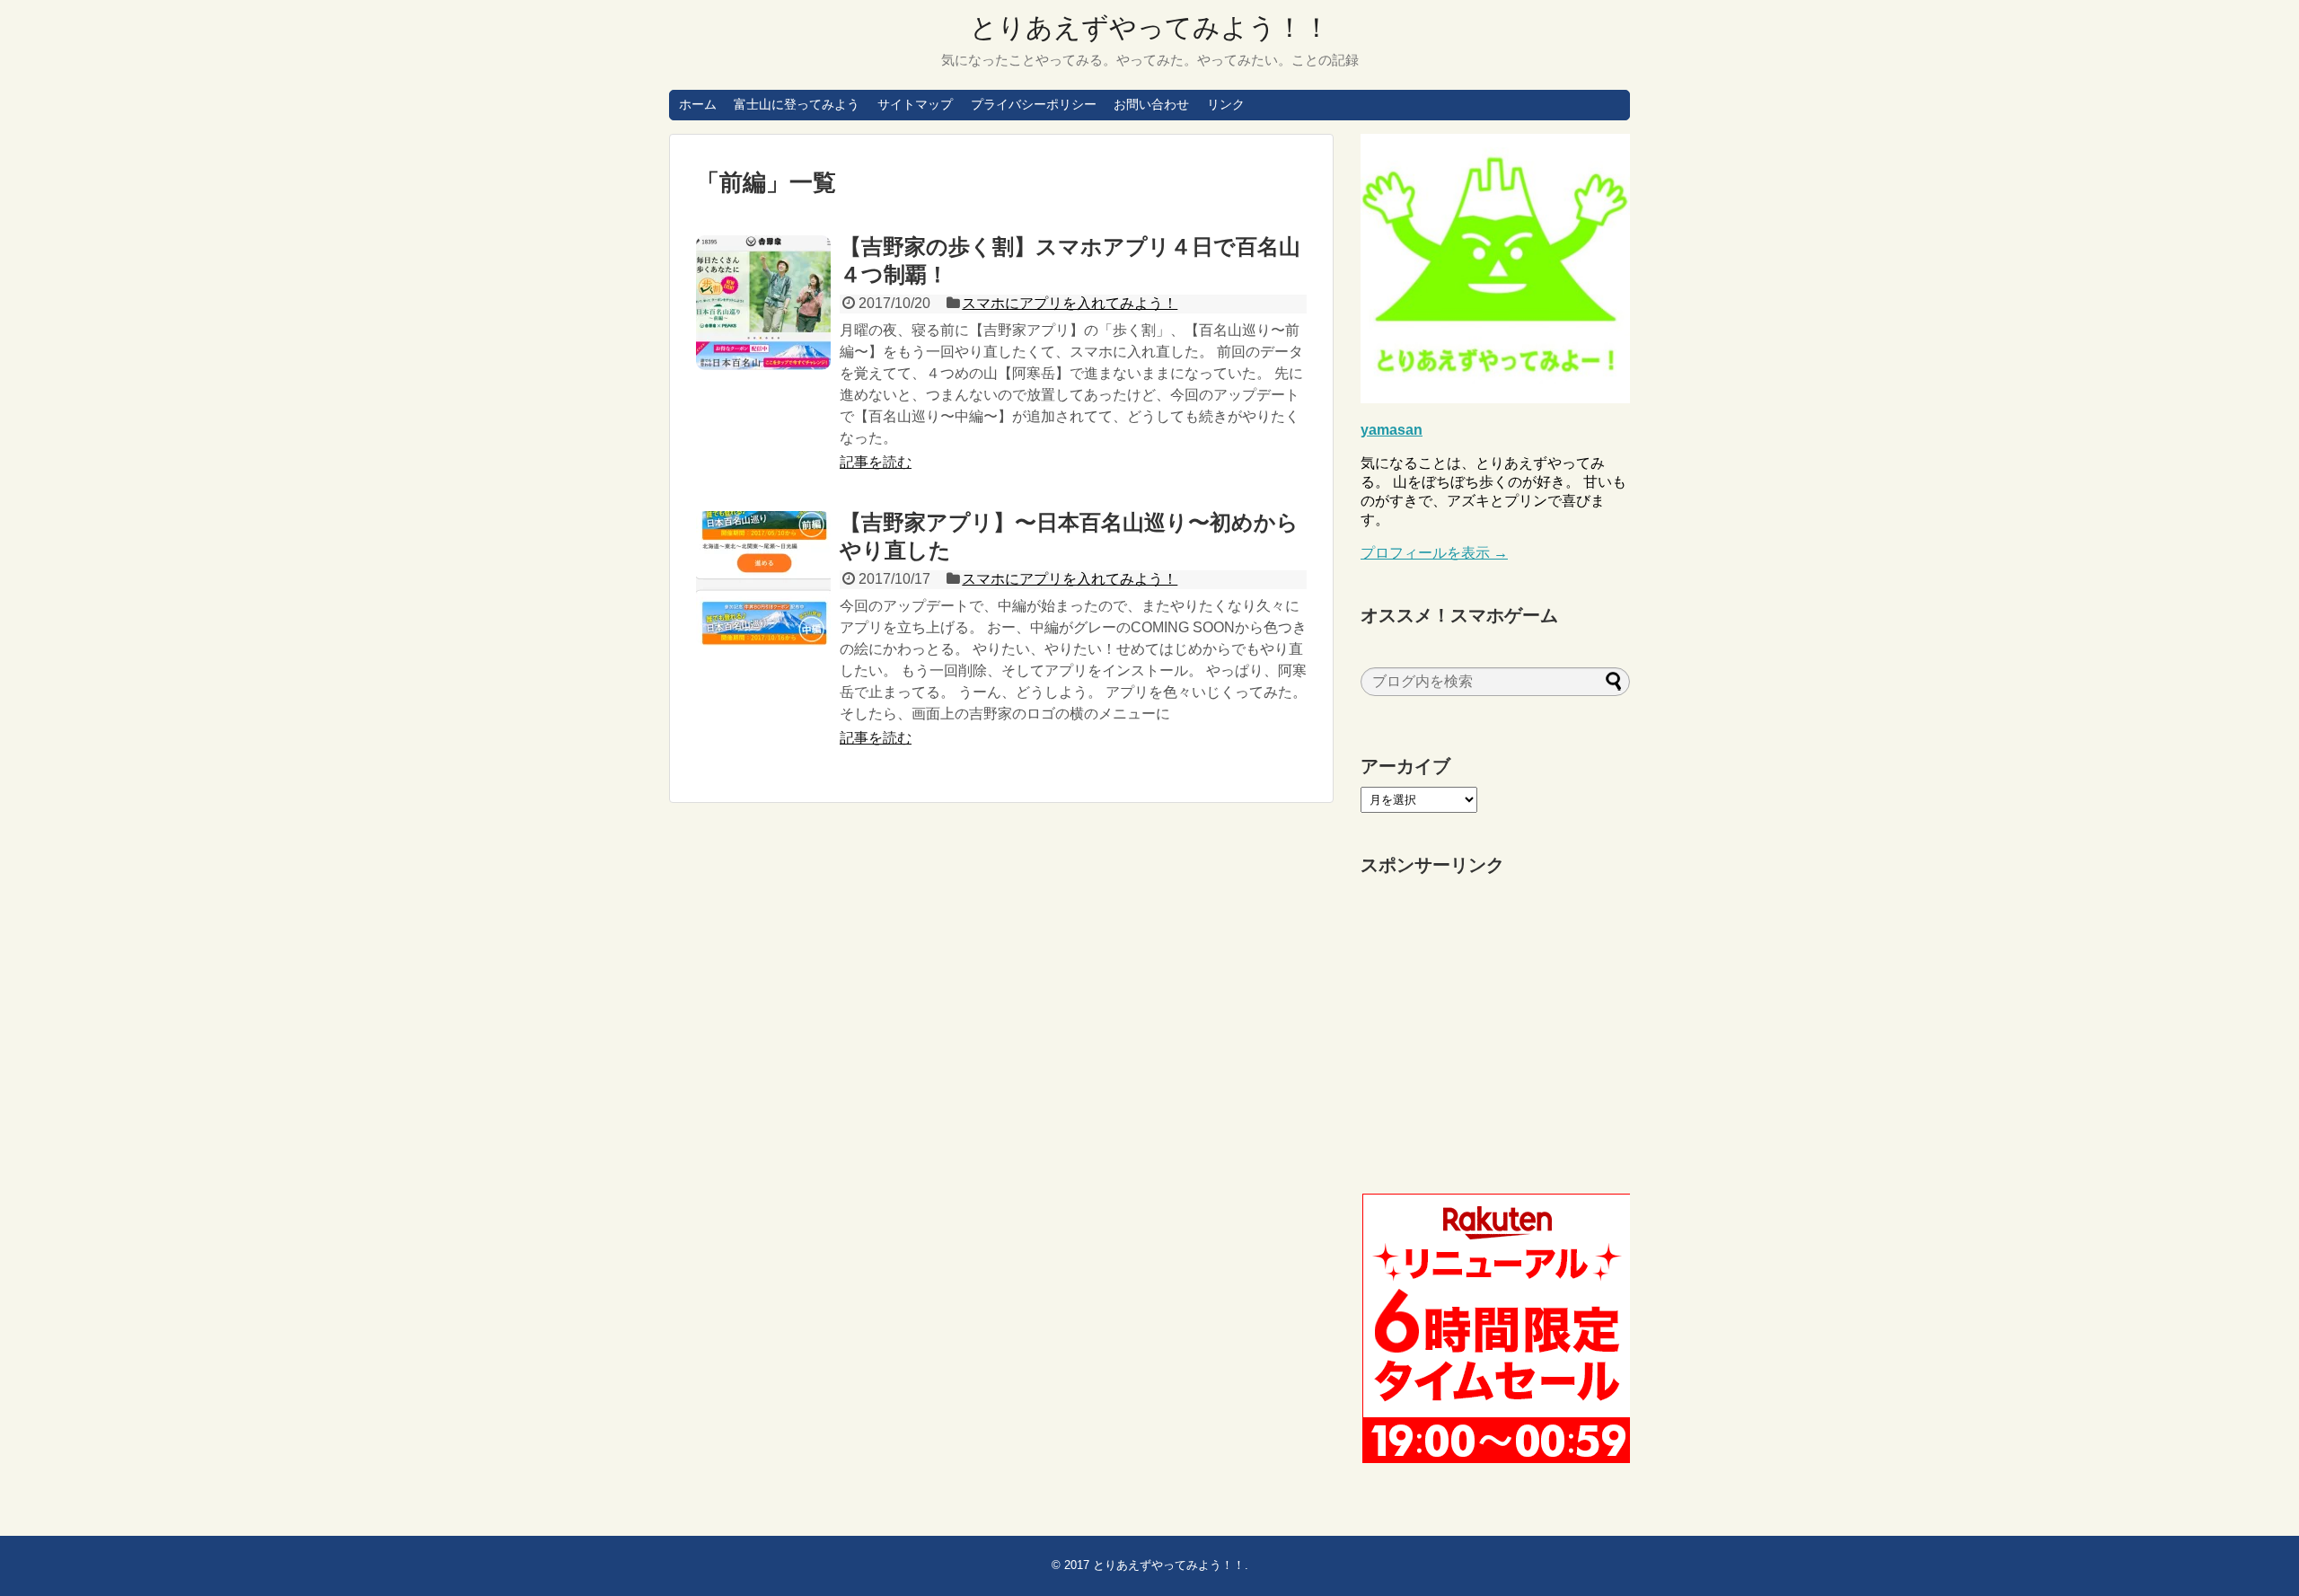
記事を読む (876, 462)
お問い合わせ (1151, 104)
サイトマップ (915, 104)
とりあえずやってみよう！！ (1150, 27)
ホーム (698, 104)
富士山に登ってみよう (797, 104)
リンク (1226, 104)
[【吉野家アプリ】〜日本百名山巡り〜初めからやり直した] (763, 578)
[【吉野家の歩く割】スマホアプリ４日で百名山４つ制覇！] (763, 303)
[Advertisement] (1495, 1036)
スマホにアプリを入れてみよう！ (1070, 303)
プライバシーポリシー (1034, 104)
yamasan (1392, 430)
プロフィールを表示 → (1434, 553)
